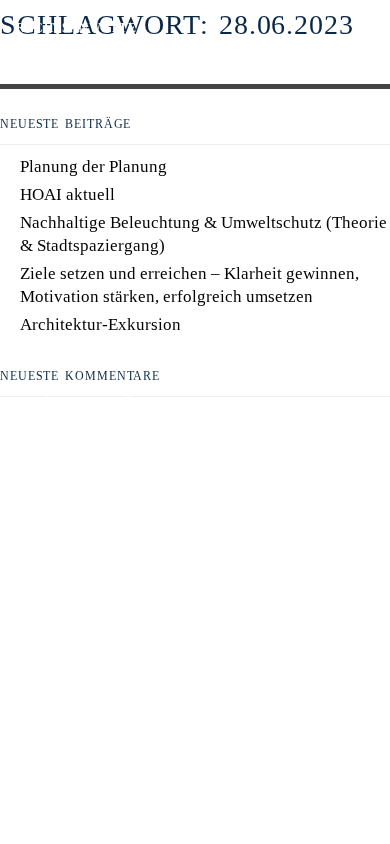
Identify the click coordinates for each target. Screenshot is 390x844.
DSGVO (49, 419)
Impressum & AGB (85, 391)
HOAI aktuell (67, 194)
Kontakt (53, 363)
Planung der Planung (93, 166)
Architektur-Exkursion (100, 324)
